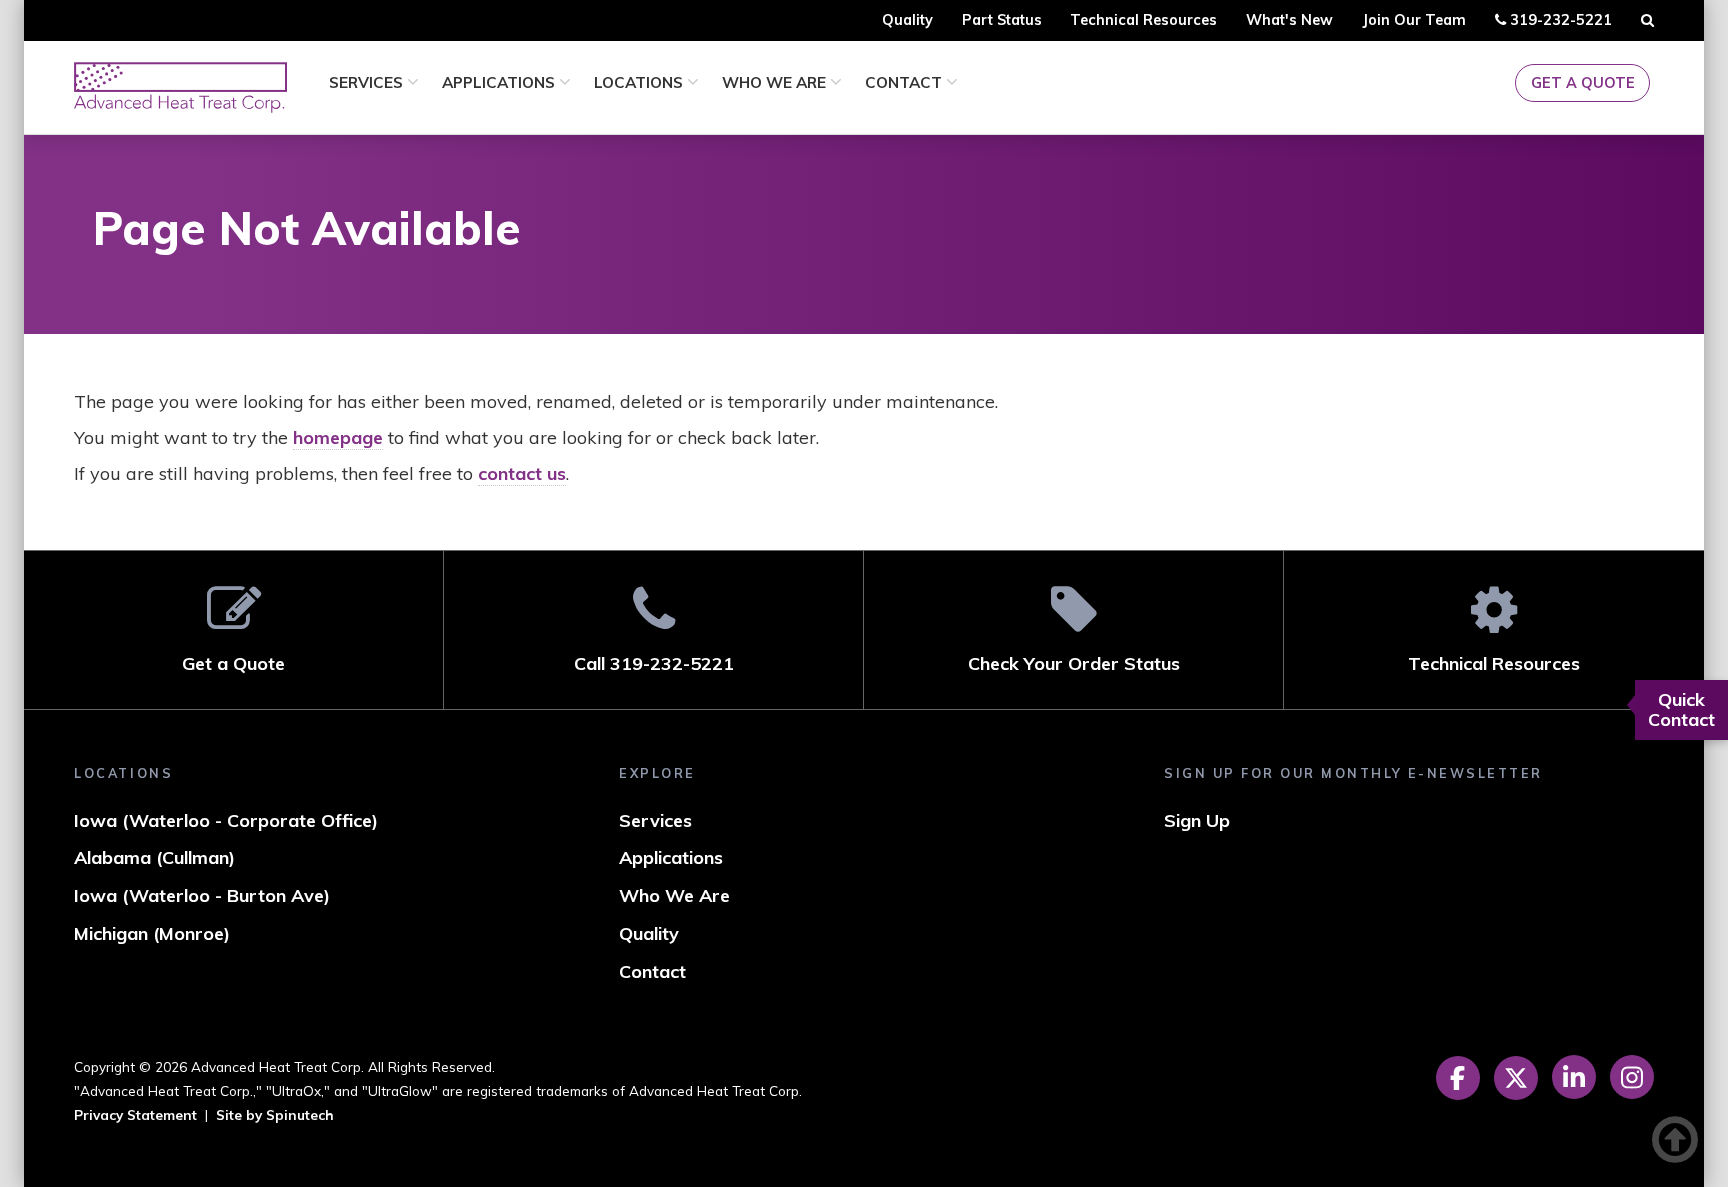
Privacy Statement (135, 1114)
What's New (1289, 20)
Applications (500, 82)
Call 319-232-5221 (654, 663)
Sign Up (1197, 820)
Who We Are (776, 82)
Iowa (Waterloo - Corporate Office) (226, 820)
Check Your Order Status (1074, 663)
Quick (1681, 709)
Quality (907, 20)
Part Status (1002, 20)
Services (368, 82)
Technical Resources (1143, 20)
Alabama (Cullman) (154, 857)
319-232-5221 (1558, 25)
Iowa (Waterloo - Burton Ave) (202, 895)
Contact (905, 82)
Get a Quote (1583, 83)
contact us (522, 473)
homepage (338, 437)
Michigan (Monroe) (152, 933)
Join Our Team (1414, 20)
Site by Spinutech (275, 1114)
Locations (640, 82)
